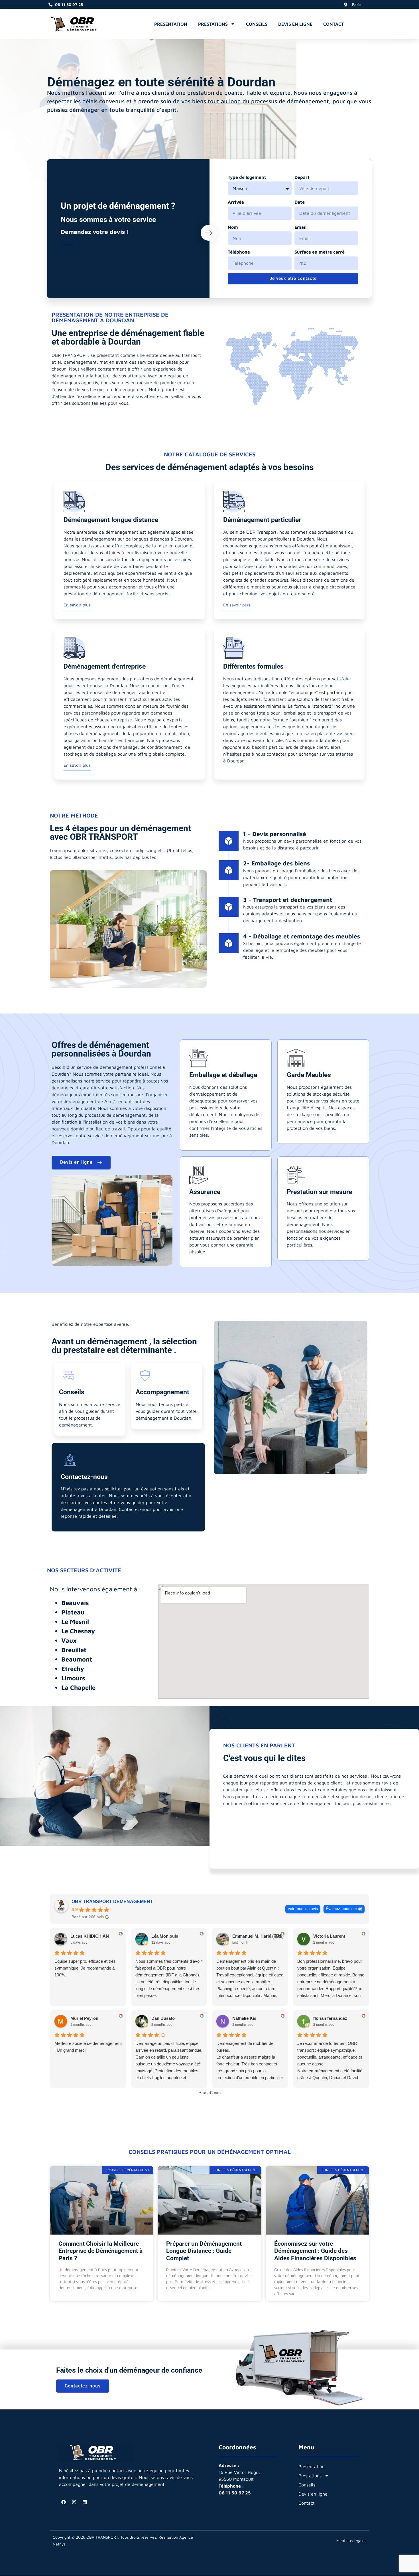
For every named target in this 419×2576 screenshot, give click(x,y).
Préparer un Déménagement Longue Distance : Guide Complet (204, 2251)
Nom (233, 227)
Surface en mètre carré (320, 252)
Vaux (69, 1640)
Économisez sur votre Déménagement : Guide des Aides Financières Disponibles (315, 2251)
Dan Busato (163, 2018)
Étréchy (73, 1669)
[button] (354, 23)
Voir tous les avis (303, 1909)
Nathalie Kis (244, 2018)
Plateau (73, 1612)
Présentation (171, 24)
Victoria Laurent (329, 1936)
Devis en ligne (295, 24)
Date (300, 202)
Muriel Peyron (84, 2018)
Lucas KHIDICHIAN (90, 1936)
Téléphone (239, 252)
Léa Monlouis (165, 1936)
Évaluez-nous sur (341, 1909)
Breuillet (74, 1650)
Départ (302, 177)
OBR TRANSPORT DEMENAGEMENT (112, 1902)
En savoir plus (77, 605)
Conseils (257, 24)
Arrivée (236, 202)
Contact (333, 24)
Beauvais (75, 1603)
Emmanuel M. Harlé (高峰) (258, 1936)
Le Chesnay (78, 1631)
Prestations (213, 24)
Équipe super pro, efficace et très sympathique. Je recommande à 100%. (85, 1968)
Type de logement (247, 177)
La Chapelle (78, 1687)
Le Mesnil (75, 1622)
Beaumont (77, 1659)
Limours (73, 1678)
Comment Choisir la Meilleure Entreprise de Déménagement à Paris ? (100, 2251)
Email (300, 227)
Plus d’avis (209, 2093)
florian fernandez (330, 2018)
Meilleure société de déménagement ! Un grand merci (88, 2047)
